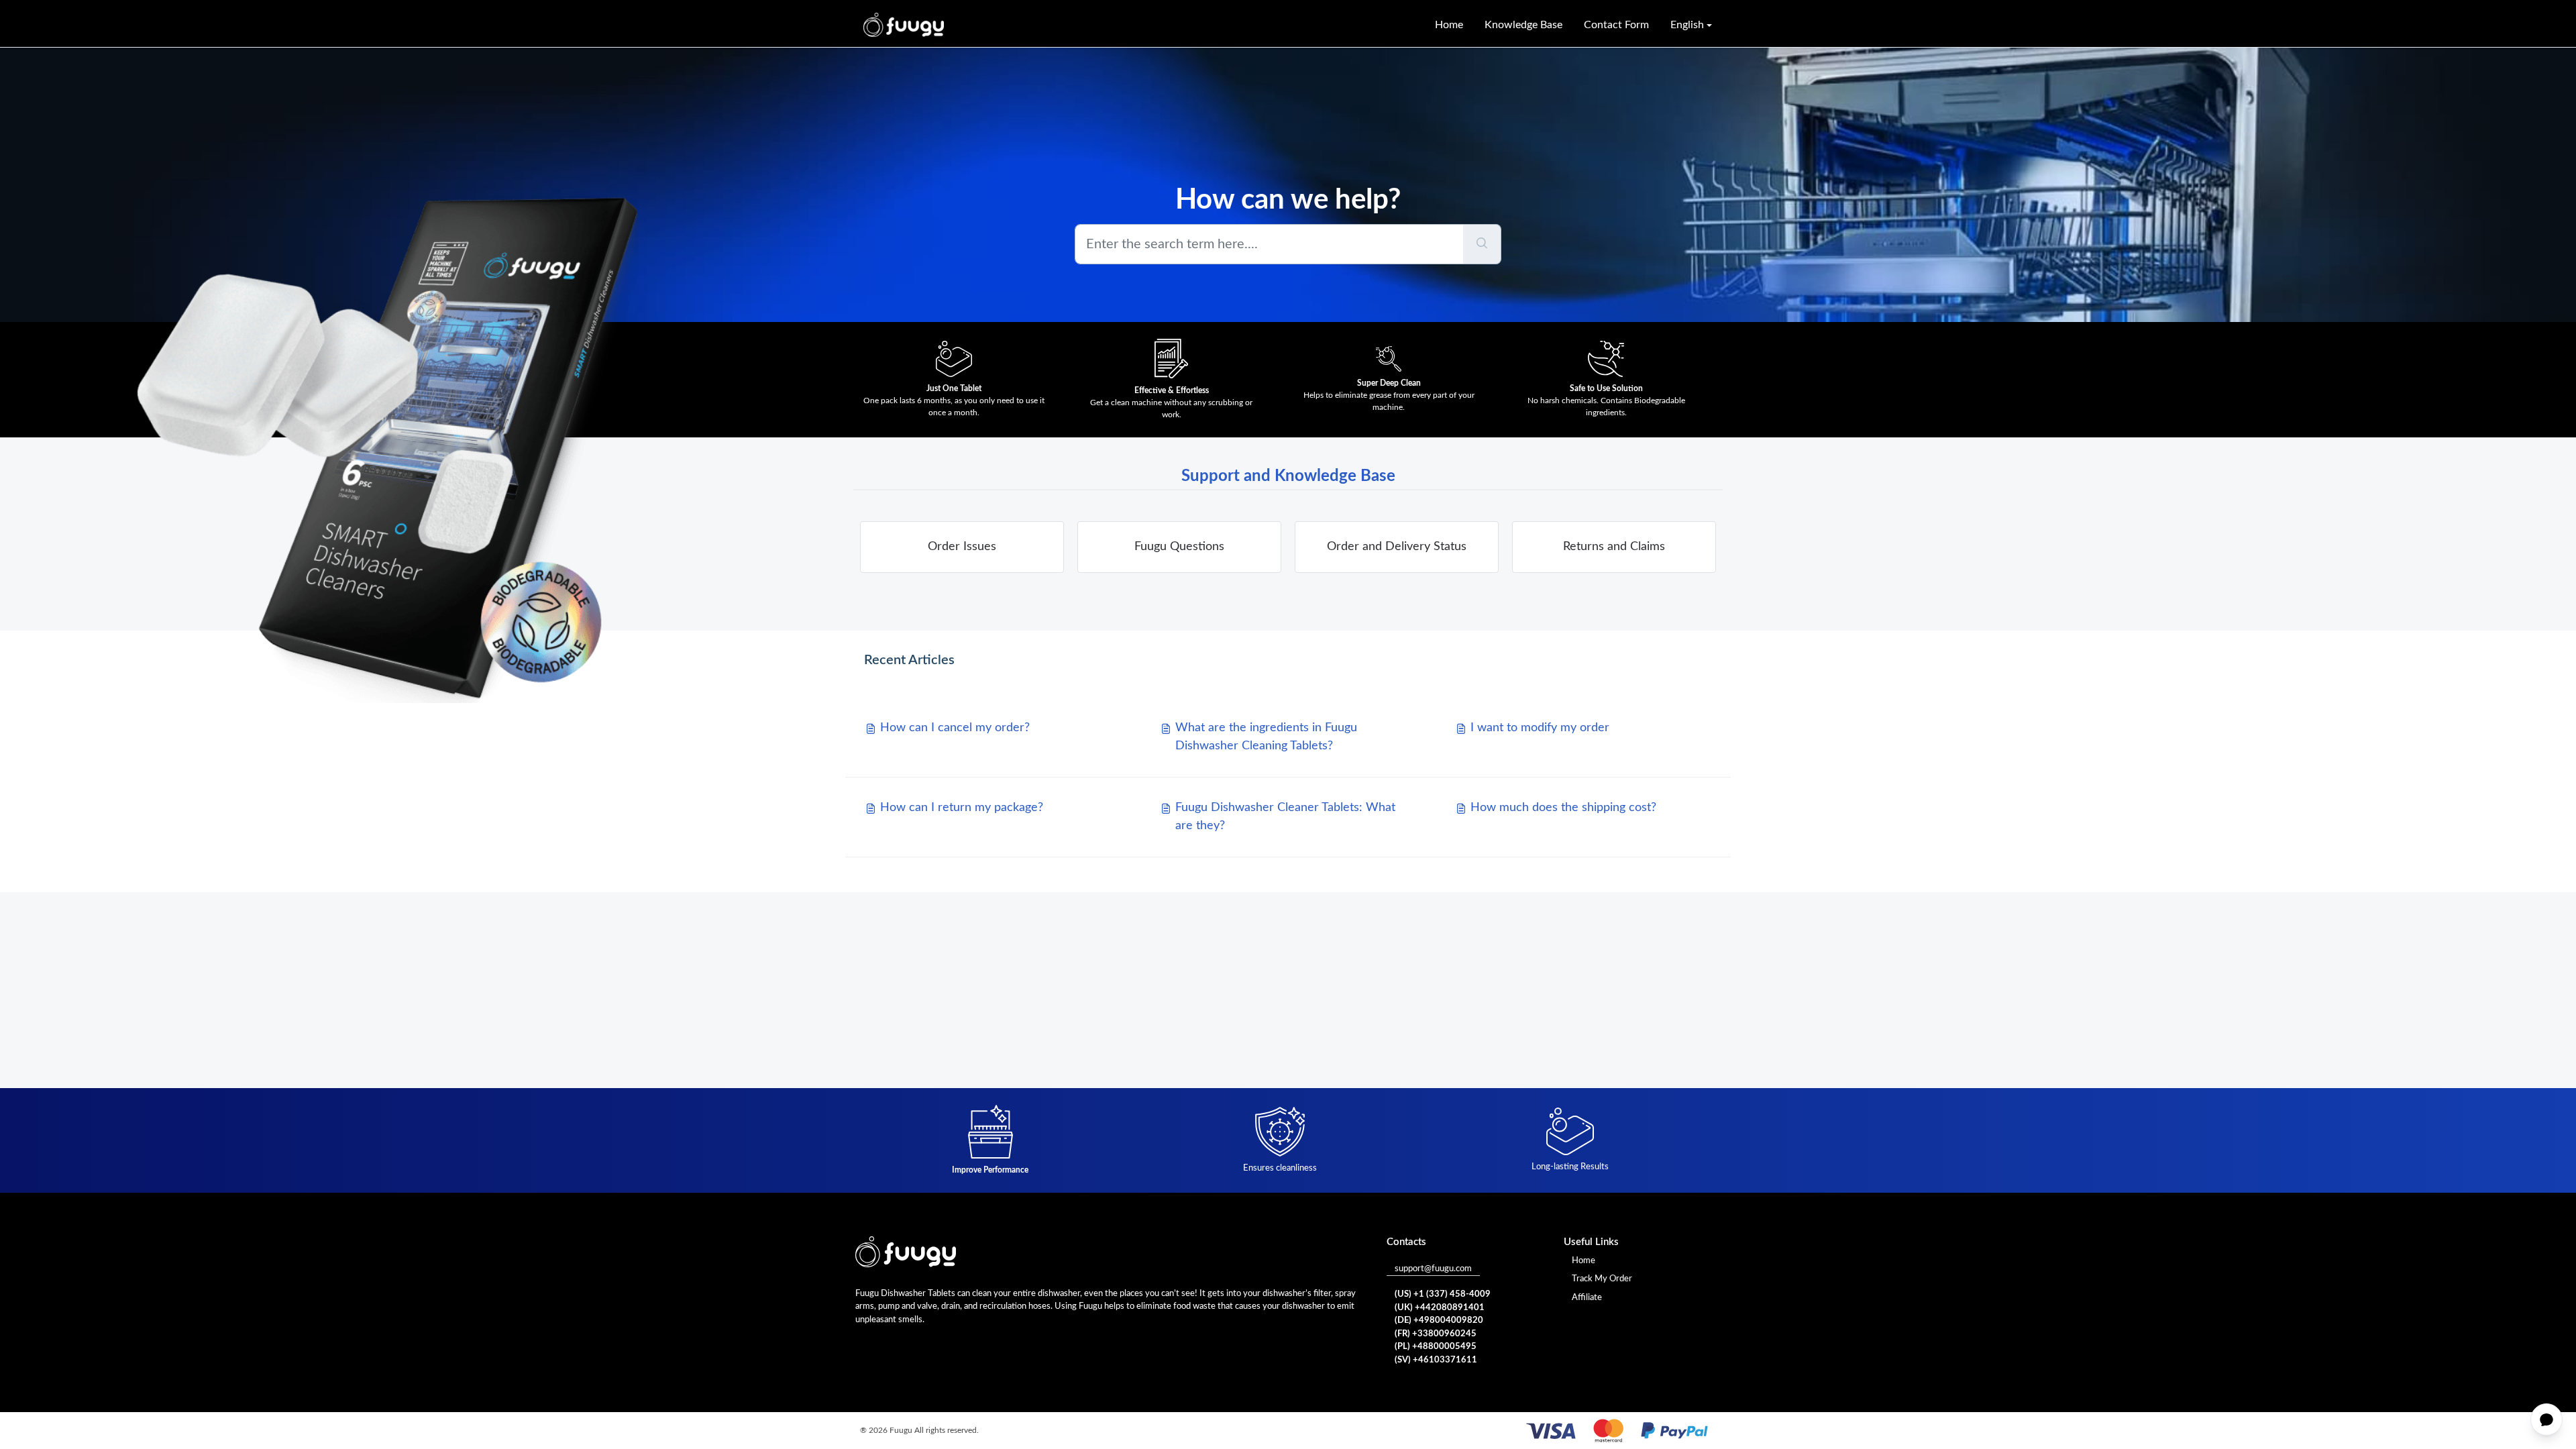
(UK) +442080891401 (1440, 1308)
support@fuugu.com (1433, 1269)
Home (1449, 25)
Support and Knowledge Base (1288, 476)
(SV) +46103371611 (1436, 1360)
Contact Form (1616, 25)
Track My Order (1602, 1279)
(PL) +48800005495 (1436, 1347)
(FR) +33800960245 (1436, 1334)
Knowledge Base (1523, 25)
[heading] (962, 547)
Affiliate (1587, 1298)
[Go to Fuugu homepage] (904, 25)
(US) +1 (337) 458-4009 (1443, 1294)
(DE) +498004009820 (1439, 1321)
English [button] (1687, 25)
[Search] (1482, 244)
